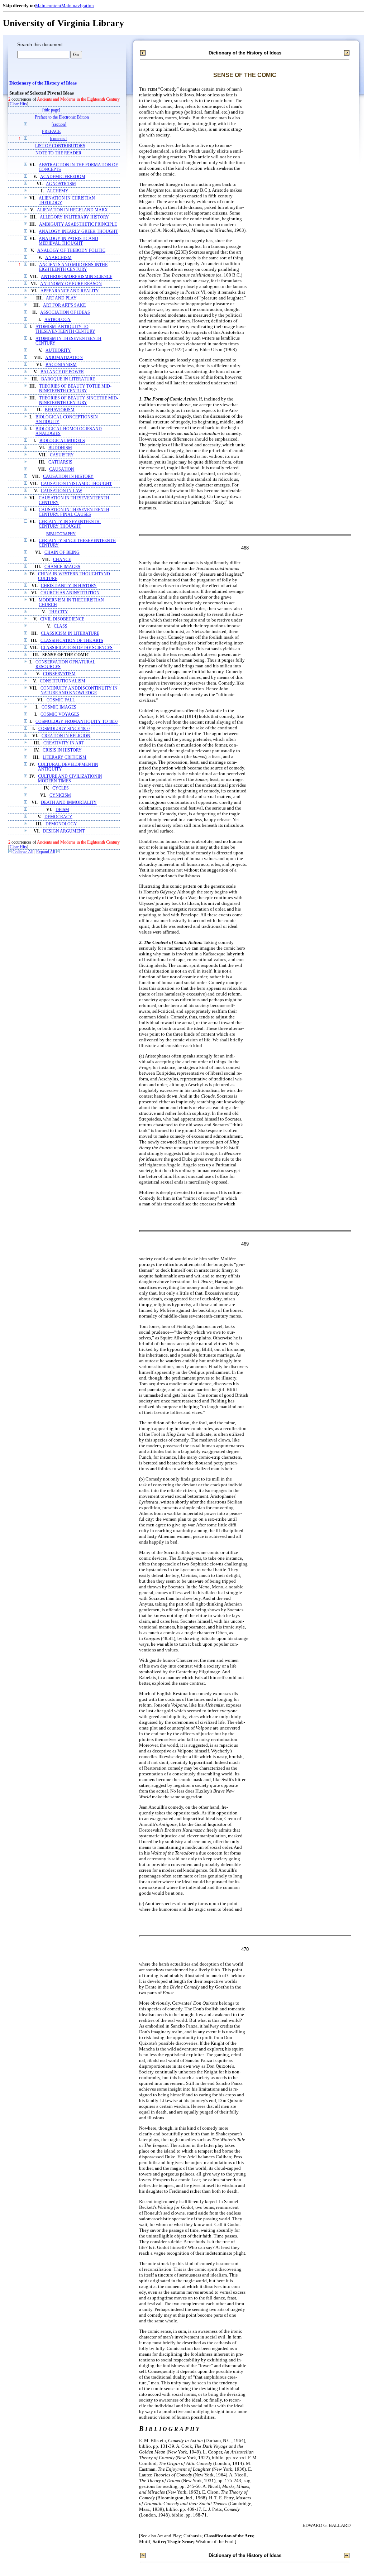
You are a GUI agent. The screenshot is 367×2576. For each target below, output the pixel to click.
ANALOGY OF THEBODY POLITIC (71, 251)
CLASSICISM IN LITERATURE (70, 634)
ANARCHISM (58, 258)
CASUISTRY (62, 455)
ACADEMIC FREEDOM (63, 177)
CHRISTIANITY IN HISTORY (69, 586)
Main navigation (78, 6)
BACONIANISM (61, 365)
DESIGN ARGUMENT (64, 831)
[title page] (51, 110)
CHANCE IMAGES (62, 567)
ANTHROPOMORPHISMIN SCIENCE (77, 277)
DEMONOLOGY (61, 824)
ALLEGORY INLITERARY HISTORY (74, 217)
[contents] (58, 139)
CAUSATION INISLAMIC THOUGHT (76, 484)
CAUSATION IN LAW (61, 491)
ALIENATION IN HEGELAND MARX (72, 210)
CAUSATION (62, 469)
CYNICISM (60, 795)
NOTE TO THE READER (58, 153)
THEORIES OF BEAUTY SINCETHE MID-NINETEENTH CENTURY (79, 400)
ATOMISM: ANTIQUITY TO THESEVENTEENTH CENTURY (65, 329)
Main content (48, 6)
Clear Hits (18, 104)
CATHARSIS (60, 462)
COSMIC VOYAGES (60, 714)
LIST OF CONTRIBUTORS (60, 146)
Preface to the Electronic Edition (62, 117)
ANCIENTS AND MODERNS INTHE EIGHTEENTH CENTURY (73, 267)
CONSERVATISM (59, 674)
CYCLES (61, 788)
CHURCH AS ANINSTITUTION (70, 593)
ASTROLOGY (58, 320)
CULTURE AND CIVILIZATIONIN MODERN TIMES (70, 779)
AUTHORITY (58, 351)
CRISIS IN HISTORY (62, 750)
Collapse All (23, 852)
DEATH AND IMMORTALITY (69, 803)
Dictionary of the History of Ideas (43, 83)
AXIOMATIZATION (64, 358)
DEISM (62, 810)
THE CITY (58, 612)
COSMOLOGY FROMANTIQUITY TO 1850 (77, 722)
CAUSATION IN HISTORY (68, 477)
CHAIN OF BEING (62, 553)
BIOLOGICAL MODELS (62, 441)
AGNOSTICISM (61, 184)
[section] (59, 124)
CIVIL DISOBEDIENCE (62, 619)
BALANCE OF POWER (62, 372)
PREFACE (51, 132)
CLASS (61, 626)
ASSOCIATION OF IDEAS (65, 313)
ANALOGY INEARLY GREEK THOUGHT (78, 232)
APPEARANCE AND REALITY (70, 291)
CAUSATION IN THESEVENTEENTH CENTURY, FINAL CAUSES (74, 512)
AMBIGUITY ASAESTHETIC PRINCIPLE (78, 224)
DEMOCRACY (58, 817)
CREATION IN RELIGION (66, 736)
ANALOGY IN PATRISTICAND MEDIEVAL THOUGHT (68, 241)
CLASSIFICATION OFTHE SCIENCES (77, 648)
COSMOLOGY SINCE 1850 (64, 729)
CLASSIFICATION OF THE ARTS (72, 641)
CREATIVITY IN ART (63, 743)
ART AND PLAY (61, 298)
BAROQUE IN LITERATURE (68, 379)
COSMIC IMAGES (59, 707)
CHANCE (62, 560)
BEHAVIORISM (60, 410)
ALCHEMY (58, 191)
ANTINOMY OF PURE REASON (71, 284)
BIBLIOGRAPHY (61, 534)
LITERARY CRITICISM (65, 757)
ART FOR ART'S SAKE (64, 305)
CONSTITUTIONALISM (63, 681)
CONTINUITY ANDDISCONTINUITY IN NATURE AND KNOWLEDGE (79, 691)
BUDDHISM (60, 448)
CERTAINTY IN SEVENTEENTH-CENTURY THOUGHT (70, 524)
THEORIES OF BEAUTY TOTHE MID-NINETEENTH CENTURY (75, 389)
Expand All (46, 852)
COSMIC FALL (61, 700)
